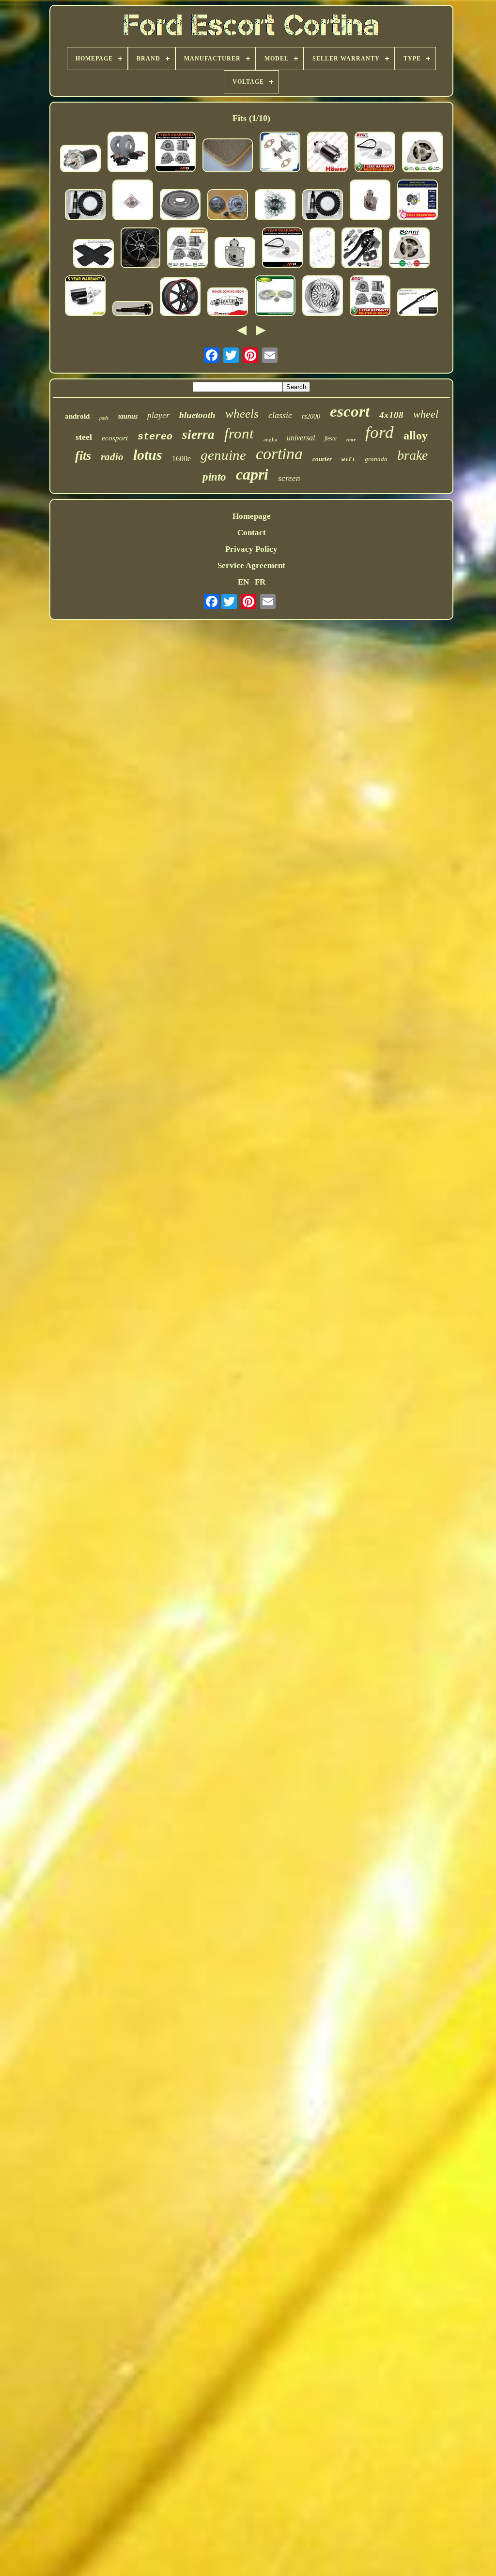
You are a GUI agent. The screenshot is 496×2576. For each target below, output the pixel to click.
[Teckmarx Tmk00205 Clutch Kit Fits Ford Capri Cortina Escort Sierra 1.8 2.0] (228, 206)
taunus (128, 416)
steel (84, 437)
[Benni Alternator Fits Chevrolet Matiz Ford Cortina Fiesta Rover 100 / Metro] (409, 249)
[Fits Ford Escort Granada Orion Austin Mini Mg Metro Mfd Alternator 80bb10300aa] (175, 153)
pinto (214, 477)
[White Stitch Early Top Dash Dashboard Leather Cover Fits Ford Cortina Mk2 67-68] (418, 303)
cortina (279, 454)
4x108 (391, 415)
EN (243, 582)
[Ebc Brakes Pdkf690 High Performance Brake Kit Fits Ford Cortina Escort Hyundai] (128, 153)
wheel (426, 414)
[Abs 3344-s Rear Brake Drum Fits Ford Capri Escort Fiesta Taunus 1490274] (180, 206)
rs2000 (311, 416)
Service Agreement (251, 565)
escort (350, 411)
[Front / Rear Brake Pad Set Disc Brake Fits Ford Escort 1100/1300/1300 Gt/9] (228, 303)
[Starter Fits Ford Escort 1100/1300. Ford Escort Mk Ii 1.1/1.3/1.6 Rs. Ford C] (235, 254)
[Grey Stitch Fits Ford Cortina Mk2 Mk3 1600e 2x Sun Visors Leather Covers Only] (93, 255)
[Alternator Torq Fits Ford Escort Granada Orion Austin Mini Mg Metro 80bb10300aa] (187, 249)
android (77, 416)
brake (412, 455)
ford (380, 432)
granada (376, 459)
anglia (270, 439)
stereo (155, 437)
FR (260, 582)
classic (280, 415)
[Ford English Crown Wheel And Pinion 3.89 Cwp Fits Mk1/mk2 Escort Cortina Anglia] (323, 206)
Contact (252, 533)
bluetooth (197, 415)
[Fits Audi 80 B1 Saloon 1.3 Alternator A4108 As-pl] (275, 206)
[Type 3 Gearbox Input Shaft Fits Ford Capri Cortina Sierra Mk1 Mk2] (133, 310)
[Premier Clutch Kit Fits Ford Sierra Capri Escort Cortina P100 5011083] (275, 297)
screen (289, 478)
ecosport (115, 438)
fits (83, 456)
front (239, 433)
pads (104, 418)
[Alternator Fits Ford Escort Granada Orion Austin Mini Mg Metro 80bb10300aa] (370, 297)
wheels (242, 414)
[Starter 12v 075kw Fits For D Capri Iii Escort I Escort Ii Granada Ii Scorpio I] (80, 160)
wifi (348, 460)
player (158, 415)
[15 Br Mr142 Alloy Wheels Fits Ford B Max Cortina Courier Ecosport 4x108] (180, 298)
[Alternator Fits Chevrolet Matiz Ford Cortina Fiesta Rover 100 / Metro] (422, 153)
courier (322, 459)
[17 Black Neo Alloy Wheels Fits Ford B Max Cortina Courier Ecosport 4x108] (140, 249)
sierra (198, 435)
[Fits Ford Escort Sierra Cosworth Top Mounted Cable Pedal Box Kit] (362, 249)
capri (252, 474)
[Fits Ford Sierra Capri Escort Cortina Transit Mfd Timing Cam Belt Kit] (282, 249)
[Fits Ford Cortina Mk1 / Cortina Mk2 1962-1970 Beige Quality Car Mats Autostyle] (228, 157)
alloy (416, 436)
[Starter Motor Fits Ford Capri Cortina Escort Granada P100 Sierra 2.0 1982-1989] (85, 297)
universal (301, 438)
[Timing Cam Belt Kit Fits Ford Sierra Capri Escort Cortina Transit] (375, 153)
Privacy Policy (251, 549)
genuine (223, 455)
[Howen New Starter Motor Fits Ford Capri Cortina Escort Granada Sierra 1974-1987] (327, 153)
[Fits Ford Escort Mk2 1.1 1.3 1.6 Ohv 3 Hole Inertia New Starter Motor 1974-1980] (133, 201)
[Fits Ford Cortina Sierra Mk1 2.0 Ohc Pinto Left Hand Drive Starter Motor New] (370, 201)
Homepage (252, 516)
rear (351, 439)
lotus (148, 455)
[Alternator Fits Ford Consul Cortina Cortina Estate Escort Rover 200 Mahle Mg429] (322, 249)
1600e (181, 459)
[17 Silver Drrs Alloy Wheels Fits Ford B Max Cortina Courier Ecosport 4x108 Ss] (323, 297)
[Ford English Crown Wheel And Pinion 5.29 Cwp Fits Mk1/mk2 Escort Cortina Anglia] (85, 206)
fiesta (331, 438)
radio (112, 457)
